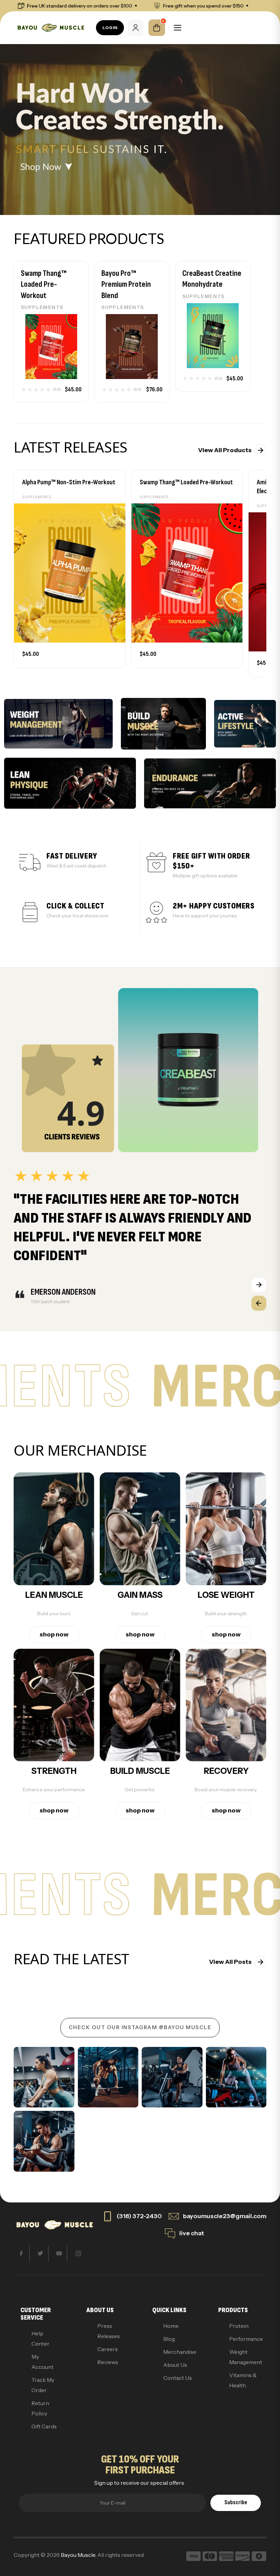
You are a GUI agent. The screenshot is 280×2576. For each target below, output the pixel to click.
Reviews (108, 2362)
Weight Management (244, 2357)
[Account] (136, 28)
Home (171, 2326)
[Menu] (178, 28)
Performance (244, 2339)
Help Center (40, 2338)
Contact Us (178, 2378)
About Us (175, 2365)
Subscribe (236, 2502)
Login (110, 28)
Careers (108, 2349)
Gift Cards (44, 2426)
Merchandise (178, 2352)
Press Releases (109, 2331)
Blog (169, 2339)
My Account (43, 2362)
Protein (239, 2326)
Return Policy (40, 2408)
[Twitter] (40, 2254)
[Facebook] (22, 2254)
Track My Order (43, 2385)
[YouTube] (59, 2254)
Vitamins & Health (243, 2380)
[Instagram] (78, 2254)
